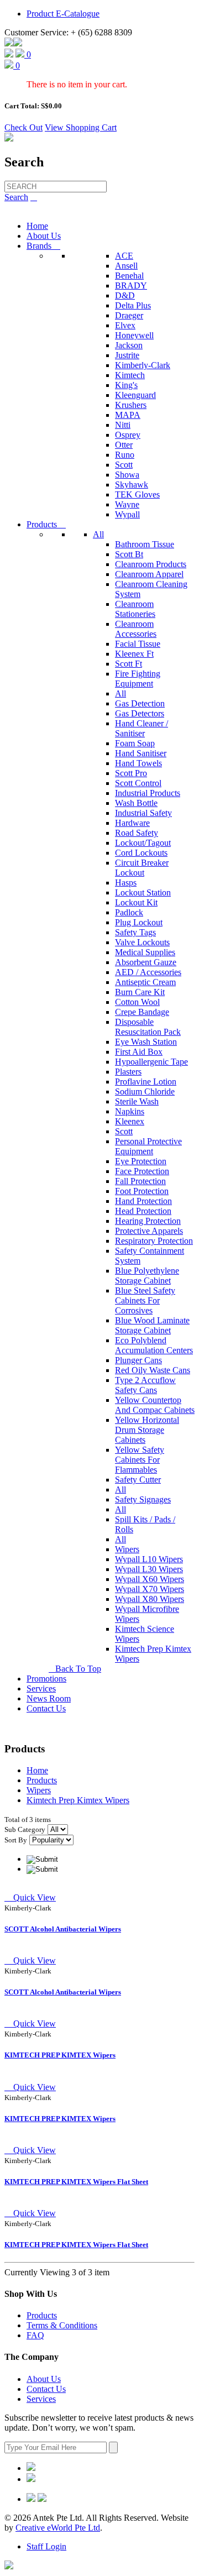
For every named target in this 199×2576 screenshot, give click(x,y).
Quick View (30, 1897)
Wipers (127, 1549)
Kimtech (130, 375)
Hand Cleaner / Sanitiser (142, 728)
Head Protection (143, 1211)
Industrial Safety (143, 813)
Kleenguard (135, 395)
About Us (44, 236)
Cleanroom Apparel (149, 574)
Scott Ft (129, 664)
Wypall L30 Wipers (149, 1569)
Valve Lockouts (142, 942)
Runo (125, 455)
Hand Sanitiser (141, 753)
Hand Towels (138, 763)
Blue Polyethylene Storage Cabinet (147, 1276)
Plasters (128, 1072)
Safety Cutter (138, 1480)
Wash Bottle (136, 803)
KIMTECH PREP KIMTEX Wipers (60, 2055)
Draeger (129, 315)
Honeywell (134, 335)
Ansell (126, 266)
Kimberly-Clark (143, 365)
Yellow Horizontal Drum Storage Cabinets (147, 1430)
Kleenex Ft (134, 654)
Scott (124, 465)
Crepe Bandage (142, 1012)
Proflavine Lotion (146, 1082)
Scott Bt (129, 554)
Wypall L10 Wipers (149, 1559)
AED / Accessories (148, 972)
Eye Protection (141, 1161)
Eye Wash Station (146, 1042)
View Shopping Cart (81, 127)
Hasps (126, 883)
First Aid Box (139, 1052)
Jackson (129, 345)
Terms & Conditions (62, 2325)
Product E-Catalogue (63, 14)
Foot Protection (142, 1191)
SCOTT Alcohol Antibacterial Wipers (63, 1929)
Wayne (127, 504)
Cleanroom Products (151, 564)
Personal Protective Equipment (148, 1146)
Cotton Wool (137, 1002)
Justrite (127, 355)
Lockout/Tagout (143, 843)
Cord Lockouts (141, 853)
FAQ (35, 2335)
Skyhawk (132, 485)
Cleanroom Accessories (136, 629)
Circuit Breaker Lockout (142, 868)
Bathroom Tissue (145, 544)
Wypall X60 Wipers (150, 1579)
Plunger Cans (138, 1360)
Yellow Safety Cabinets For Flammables (140, 1460)
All (98, 534)
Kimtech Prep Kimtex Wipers (78, 1800)
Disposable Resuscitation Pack (148, 1027)
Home (37, 226)
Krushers (131, 405)
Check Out (23, 127)
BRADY (131, 286)
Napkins (130, 1111)
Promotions (46, 1679)
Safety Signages (143, 1499)
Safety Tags (135, 932)
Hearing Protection (148, 1221)
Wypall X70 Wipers (150, 1589)
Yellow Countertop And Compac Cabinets (155, 1405)
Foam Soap (135, 743)
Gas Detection (140, 703)
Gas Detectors (140, 713)
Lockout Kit (136, 902)
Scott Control (138, 783)
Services (41, 1688)
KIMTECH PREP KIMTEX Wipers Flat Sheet (76, 2182)
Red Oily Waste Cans (153, 1370)
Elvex (125, 325)
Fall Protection (140, 1181)
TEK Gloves (137, 494)
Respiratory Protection (154, 1241)
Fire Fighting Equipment (138, 679)
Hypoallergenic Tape (151, 1062)
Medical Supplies (145, 952)
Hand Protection (143, 1201)
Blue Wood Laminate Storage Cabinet (152, 1325)
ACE (124, 256)
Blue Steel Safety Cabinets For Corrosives (145, 1300)
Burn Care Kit (140, 992)
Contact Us (46, 1708)
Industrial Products (148, 793)
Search (16, 197)
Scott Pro (131, 773)
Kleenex (130, 1121)
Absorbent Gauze (146, 962)
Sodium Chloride (145, 1091)
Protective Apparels (149, 1231)
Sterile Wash (137, 1101)
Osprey (128, 435)
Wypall (127, 514)
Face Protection (142, 1171)
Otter (124, 445)
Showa (127, 475)
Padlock (129, 912)
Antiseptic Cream (145, 982)
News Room (49, 1698)
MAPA (128, 415)
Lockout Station (143, 892)
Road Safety (137, 833)
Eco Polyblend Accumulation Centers (154, 1345)
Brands (43, 246)
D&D (125, 295)
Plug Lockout (139, 922)
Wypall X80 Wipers (150, 1599)
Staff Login (46, 2546)
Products (46, 524)
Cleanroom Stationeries (135, 609)
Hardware (132, 823)
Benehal (129, 276)
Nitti (123, 425)
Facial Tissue (138, 644)
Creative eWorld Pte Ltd (58, 2528)
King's (126, 385)
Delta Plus (133, 305)
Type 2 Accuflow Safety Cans (145, 1385)
